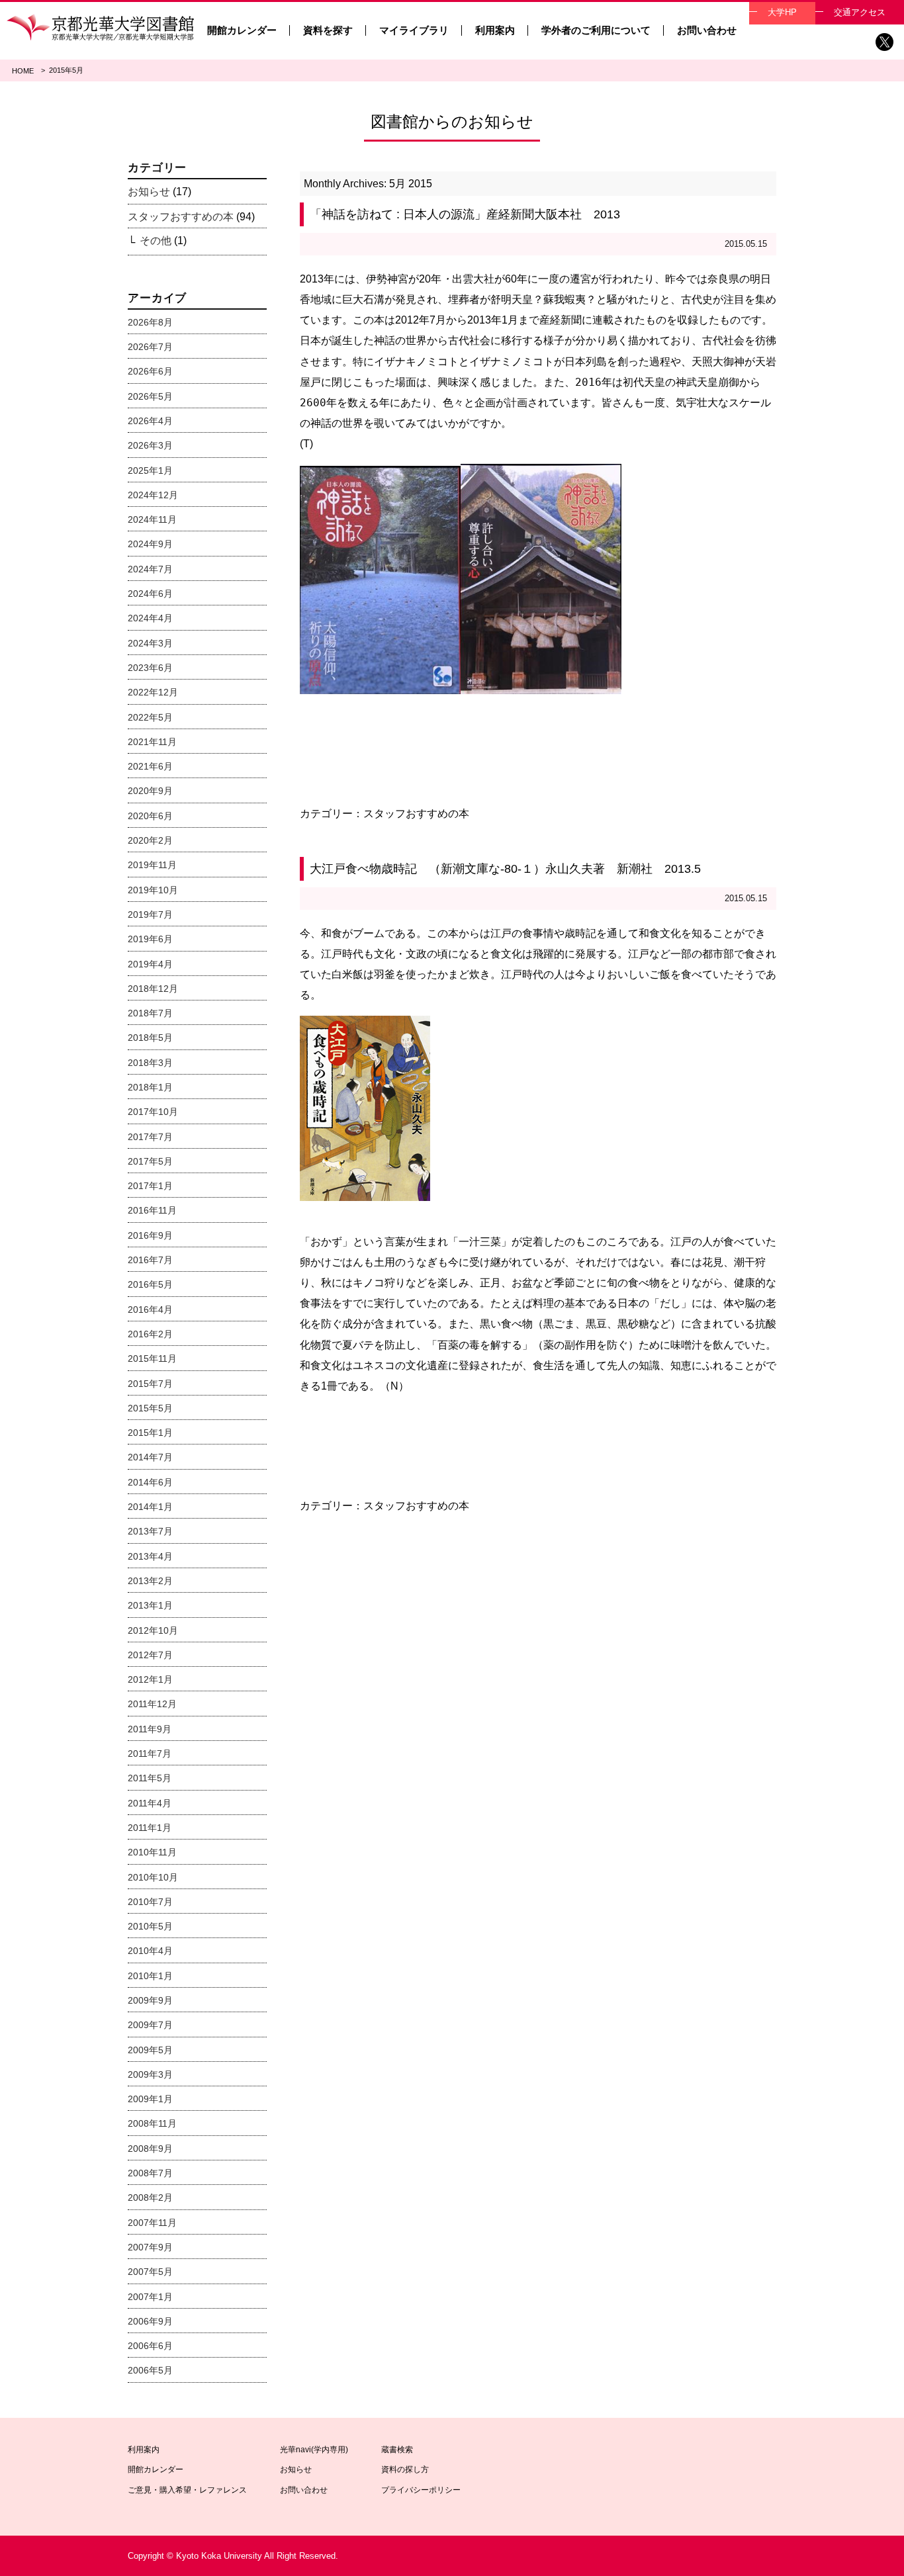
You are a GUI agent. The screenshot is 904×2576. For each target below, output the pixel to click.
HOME (23, 71)
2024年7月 (150, 569)
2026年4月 (150, 421)
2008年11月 (152, 2123)
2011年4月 (150, 1803)
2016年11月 (152, 1210)
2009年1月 (150, 2099)
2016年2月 (150, 1334)
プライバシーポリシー (421, 2490)
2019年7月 (150, 914)
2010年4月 (150, 1951)
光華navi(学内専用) (314, 2450)
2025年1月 (150, 470)
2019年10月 (153, 890)
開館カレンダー (242, 30)
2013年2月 (150, 1581)
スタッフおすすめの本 (416, 814)
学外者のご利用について (596, 30)
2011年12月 (152, 1704)
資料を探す (328, 30)
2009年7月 (150, 2025)
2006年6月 (150, 2346)
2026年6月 (150, 371)
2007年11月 (152, 2223)
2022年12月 (153, 692)
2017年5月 (150, 1161)
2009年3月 (150, 2074)
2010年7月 (150, 1902)
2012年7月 (150, 1655)
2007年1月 (150, 2297)
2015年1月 (150, 1433)
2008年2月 (150, 2198)
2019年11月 (152, 865)
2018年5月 (150, 1038)
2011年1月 (150, 1828)
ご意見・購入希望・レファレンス (187, 2490)
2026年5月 (150, 396)
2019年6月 (150, 939)
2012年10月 (153, 1630)
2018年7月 (150, 1013)
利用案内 (495, 30)
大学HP (782, 12)
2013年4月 (150, 1556)
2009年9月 (150, 2000)
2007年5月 (150, 2272)
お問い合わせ (707, 30)
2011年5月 (150, 1778)
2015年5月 (150, 1408)
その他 (156, 241)
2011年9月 (150, 1729)
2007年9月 (150, 2247)
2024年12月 (153, 495)
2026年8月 (150, 322)
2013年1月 (150, 1605)
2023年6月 (150, 668)
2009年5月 (150, 2050)
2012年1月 (150, 1679)
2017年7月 (150, 1137)
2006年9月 (150, 2321)
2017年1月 (150, 1186)
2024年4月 (150, 618)
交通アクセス (860, 12)
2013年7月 (150, 1531)
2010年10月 (153, 1877)
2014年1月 (150, 1507)
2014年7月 (150, 1457)
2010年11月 (152, 1852)
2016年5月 (150, 1284)
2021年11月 (152, 742)
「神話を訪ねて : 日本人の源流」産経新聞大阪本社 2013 (465, 214)
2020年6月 (150, 816)
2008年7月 (150, 2173)
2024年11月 (152, 519)
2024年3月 (150, 643)
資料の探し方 (405, 2469)
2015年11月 (152, 1358)
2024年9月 (150, 544)
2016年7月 (150, 1260)
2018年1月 (150, 1087)
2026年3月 (150, 445)
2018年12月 (153, 989)
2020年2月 (150, 840)
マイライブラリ (414, 30)
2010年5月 (150, 1926)
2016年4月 (150, 1310)
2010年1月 (150, 1976)
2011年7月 (150, 1754)
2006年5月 (150, 2370)
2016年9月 (150, 1235)
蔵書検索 (397, 2450)
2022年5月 (150, 717)
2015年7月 (150, 1384)
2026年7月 (150, 347)
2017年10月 (153, 1112)
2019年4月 (150, 964)
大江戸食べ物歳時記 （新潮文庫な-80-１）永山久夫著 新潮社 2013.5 (505, 869)
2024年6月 (150, 594)
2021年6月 (150, 766)
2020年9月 (150, 791)
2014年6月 (150, 1482)
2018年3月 (150, 1063)
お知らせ (149, 192)
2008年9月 (150, 2149)
